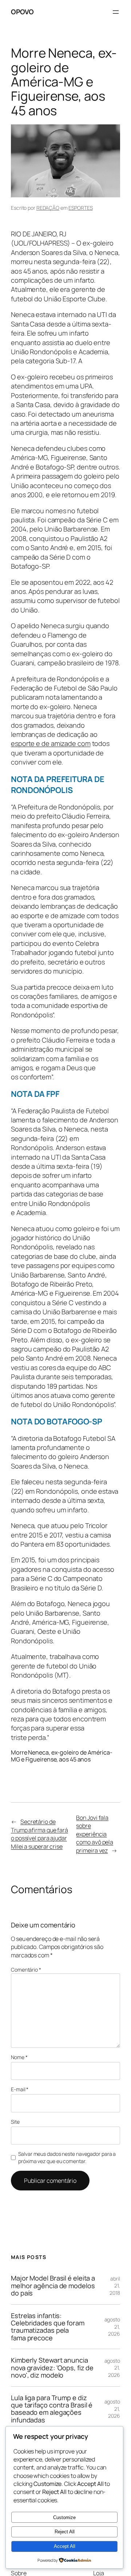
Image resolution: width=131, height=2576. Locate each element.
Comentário (26, 1970)
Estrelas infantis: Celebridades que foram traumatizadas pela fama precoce (48, 2327)
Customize (64, 2517)
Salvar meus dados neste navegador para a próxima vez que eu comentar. (67, 2157)
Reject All (65, 2532)
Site (15, 2122)
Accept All (65, 2546)
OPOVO (22, 12)
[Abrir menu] (116, 12)
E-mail (20, 2089)
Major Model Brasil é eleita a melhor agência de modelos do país (53, 2285)
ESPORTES (80, 208)
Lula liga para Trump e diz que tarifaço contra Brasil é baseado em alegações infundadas (52, 2409)
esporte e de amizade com (51, 743)
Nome (19, 2057)
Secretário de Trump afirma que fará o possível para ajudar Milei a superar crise (39, 1834)
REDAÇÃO (48, 208)
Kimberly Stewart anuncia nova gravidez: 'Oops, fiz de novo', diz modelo (52, 2368)
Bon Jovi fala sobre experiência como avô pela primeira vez (95, 1834)
